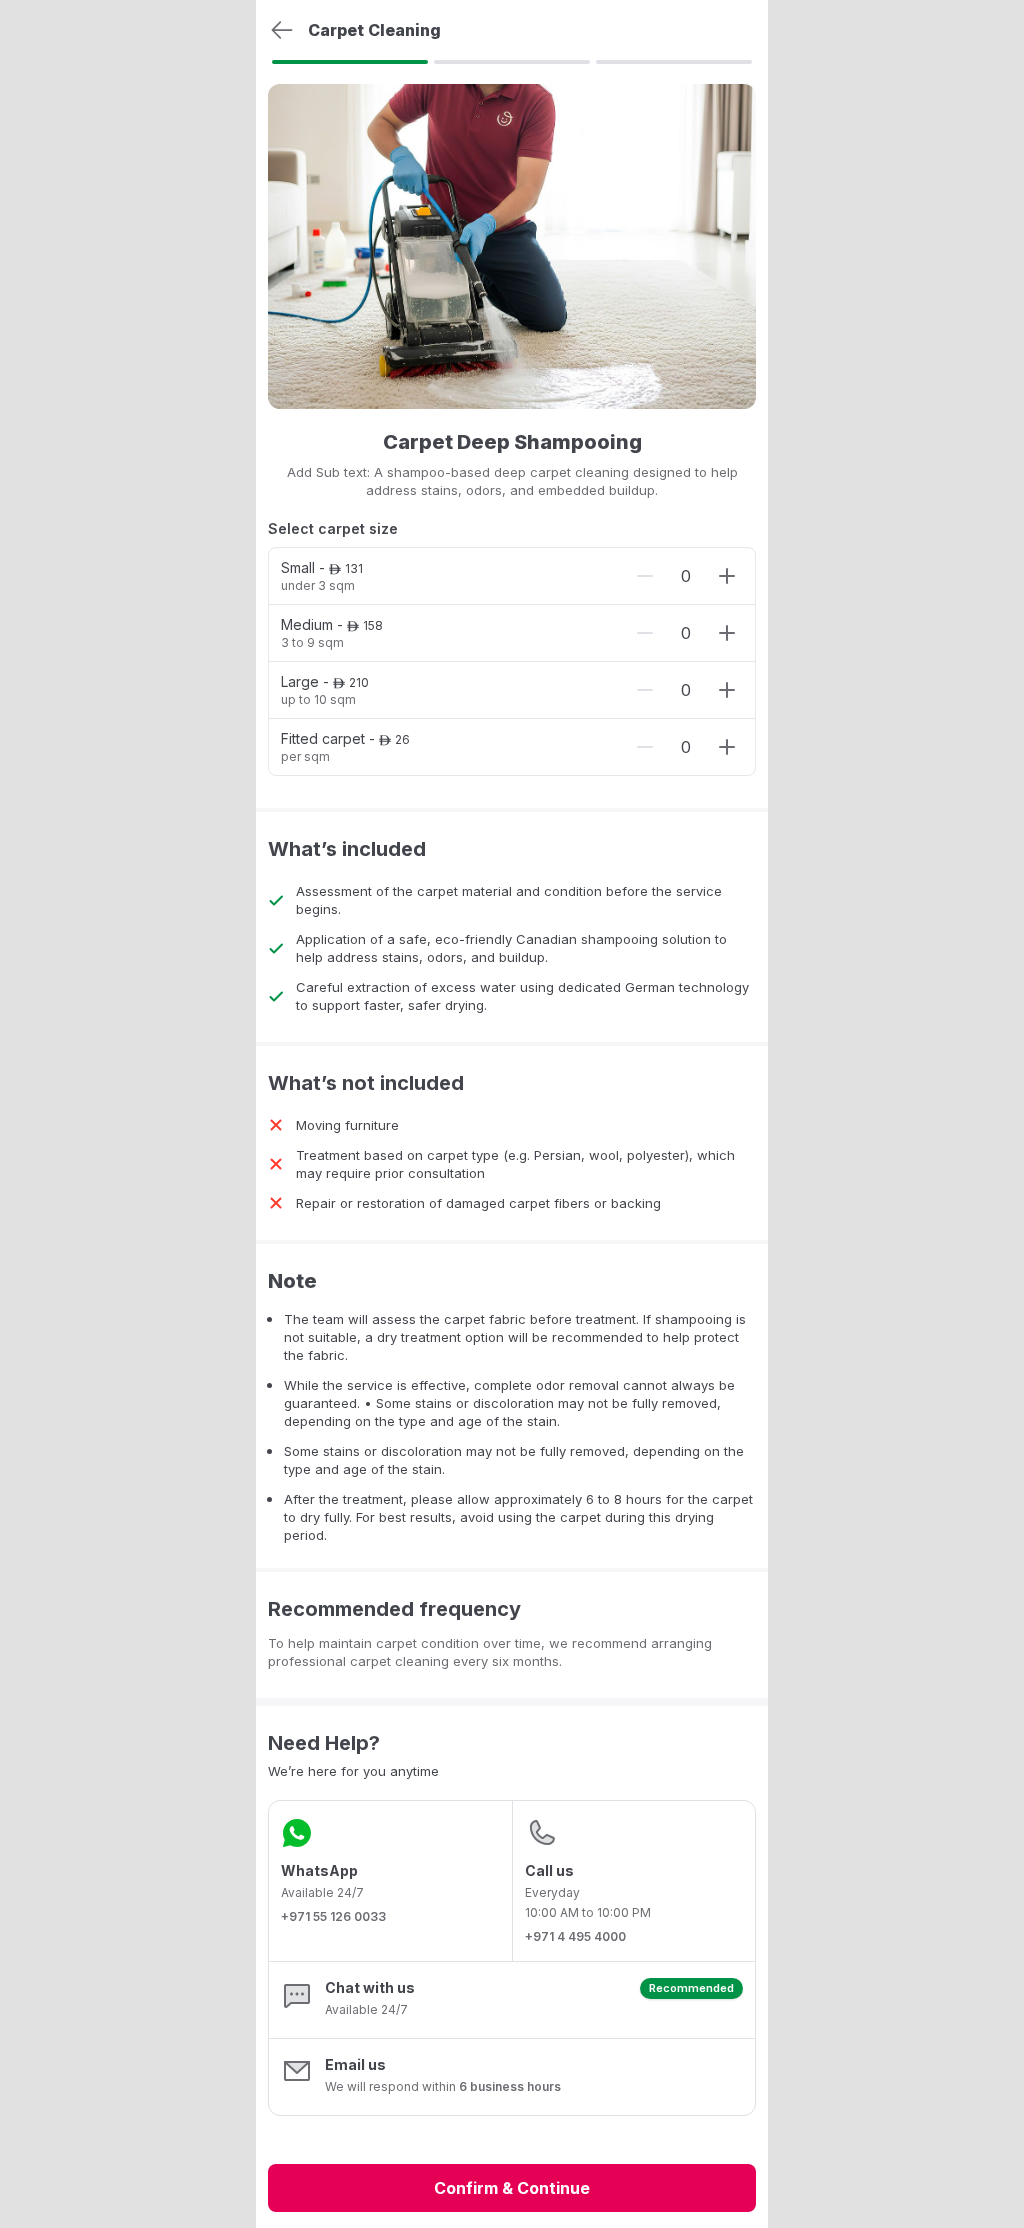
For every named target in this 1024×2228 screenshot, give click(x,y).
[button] (512, 2000)
